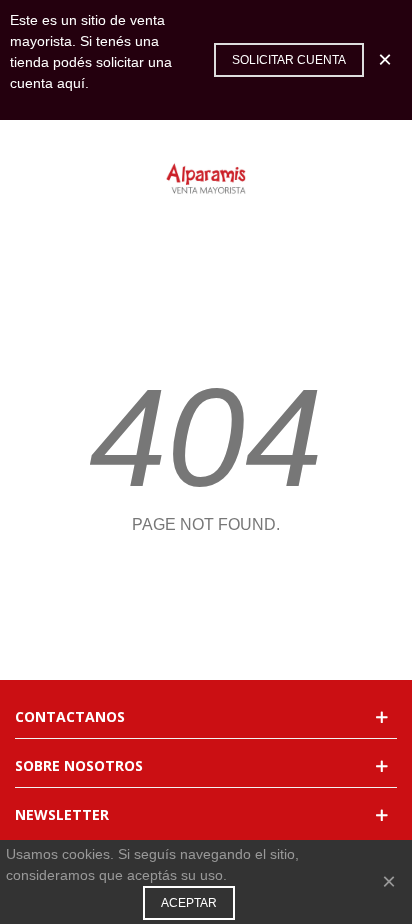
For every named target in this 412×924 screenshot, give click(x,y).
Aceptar (189, 903)
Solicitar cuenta (289, 60)
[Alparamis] (206, 180)
